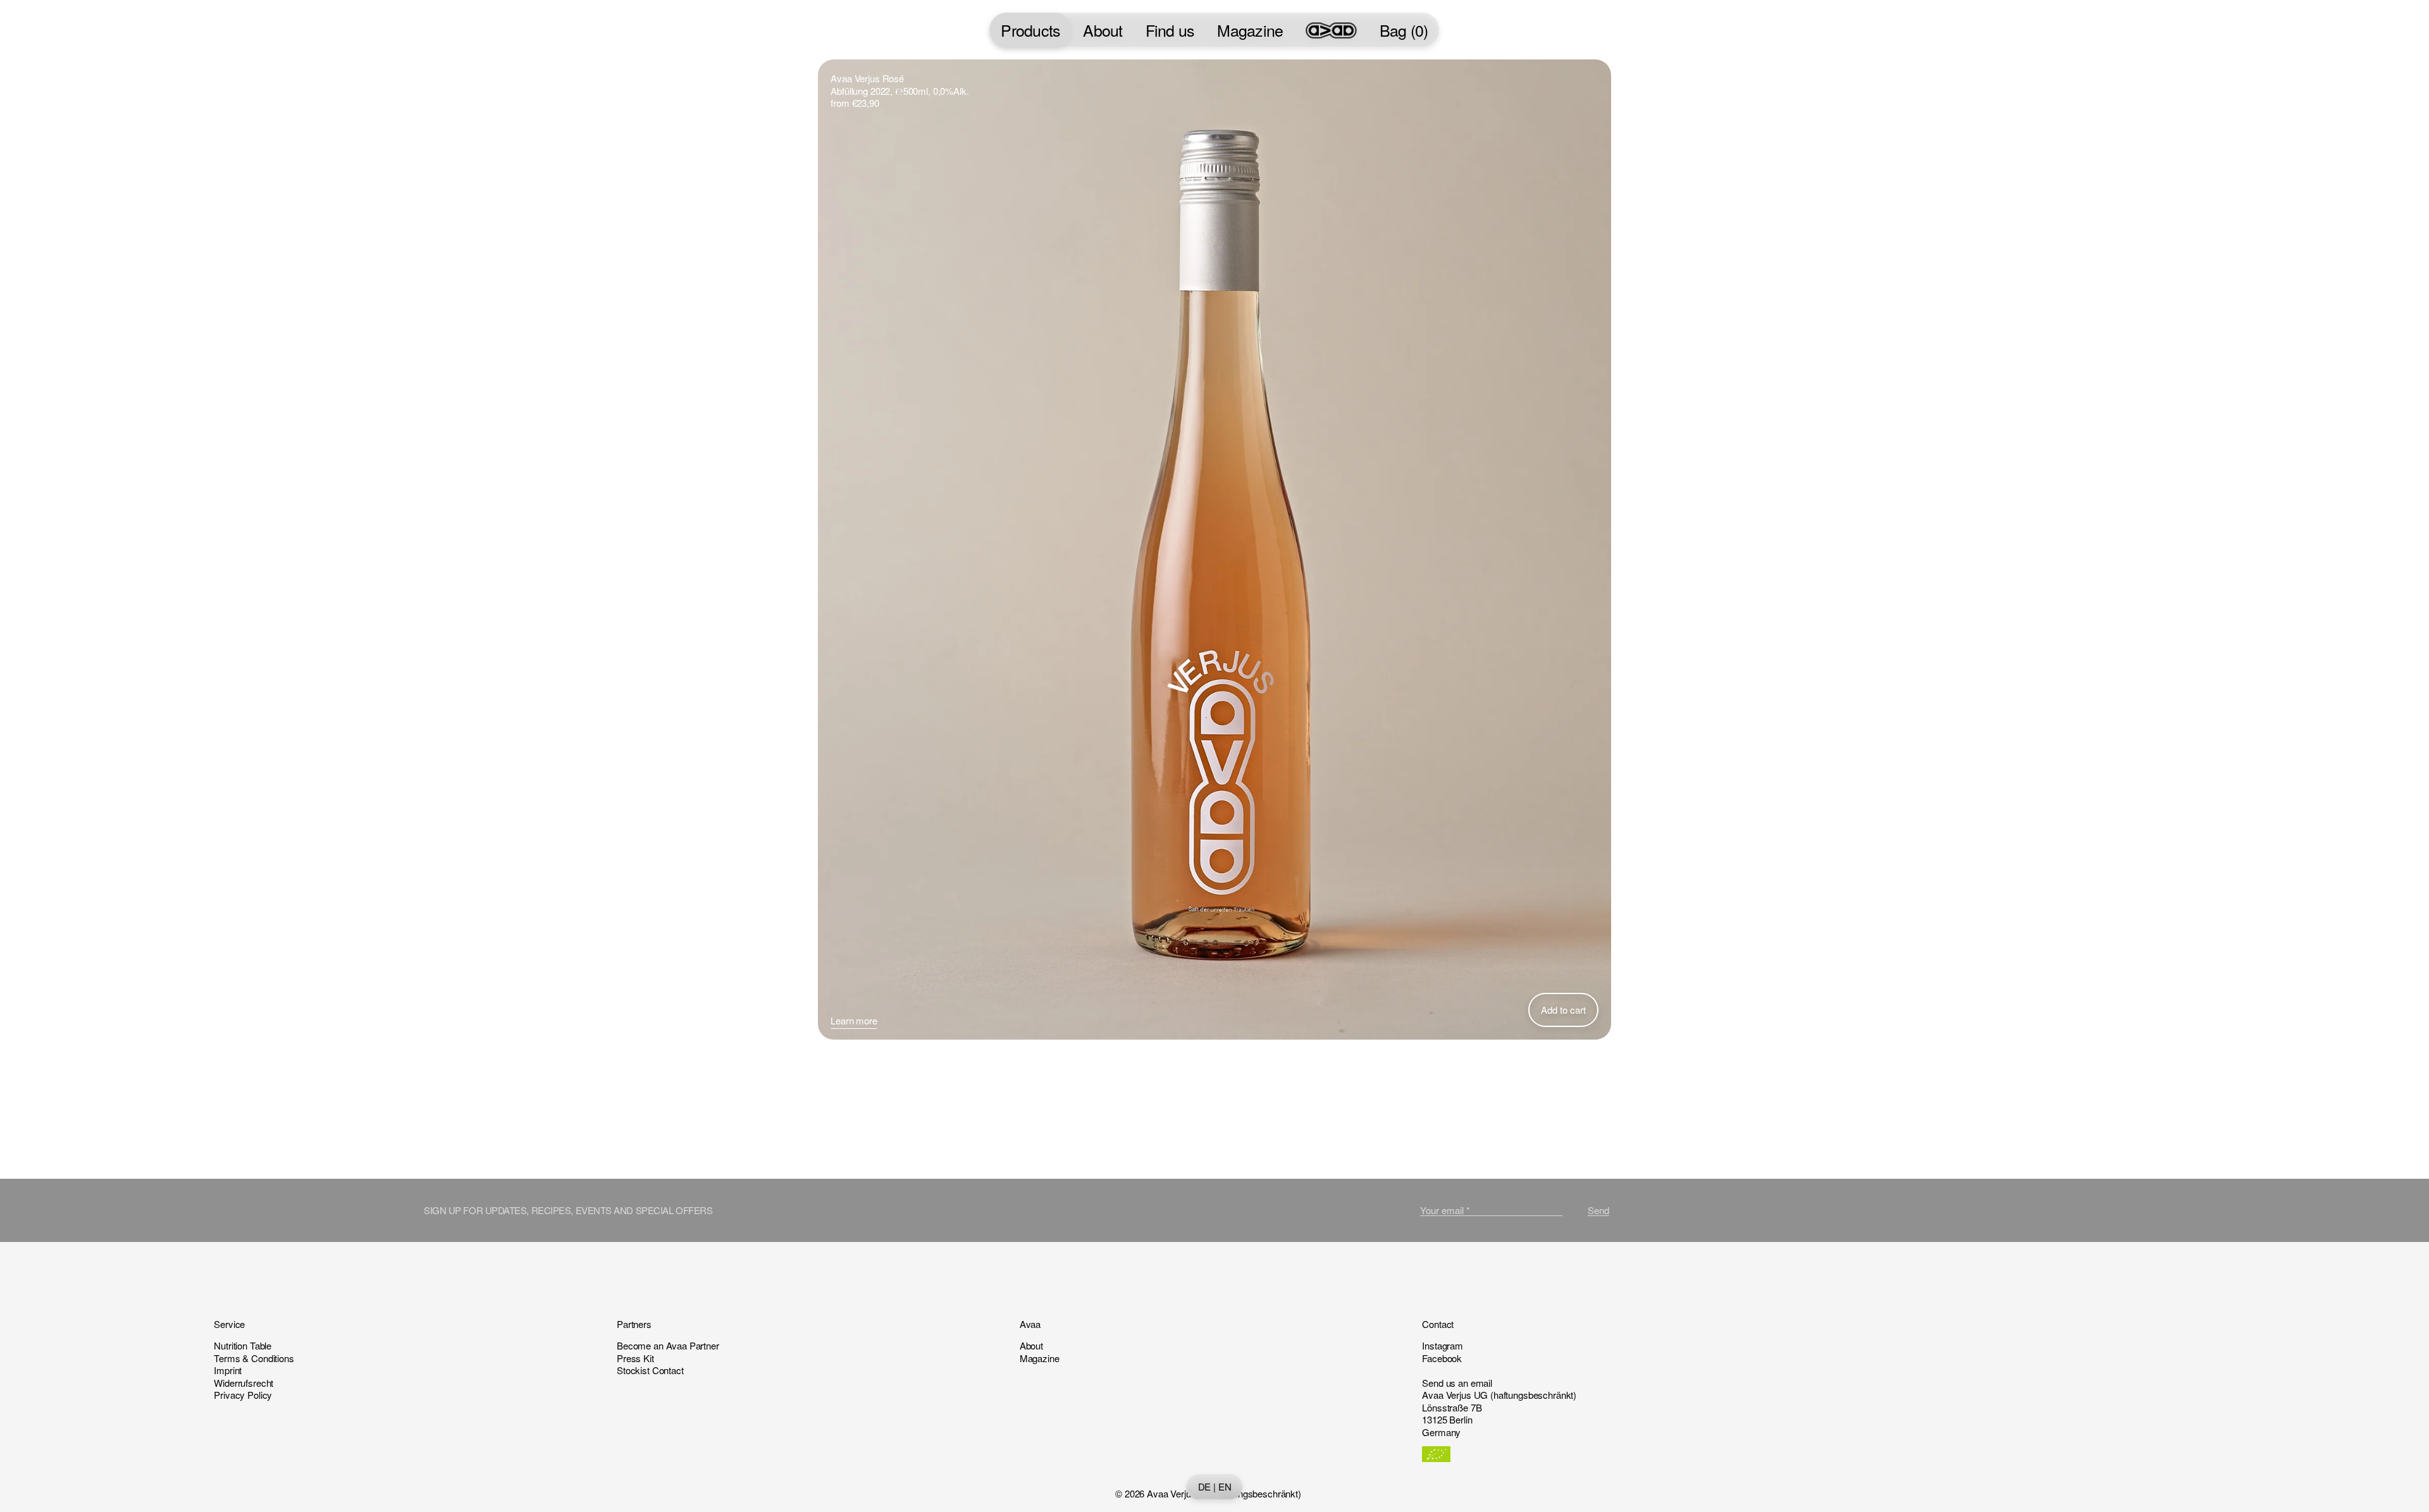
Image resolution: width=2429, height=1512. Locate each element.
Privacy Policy (243, 1395)
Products (1030, 30)
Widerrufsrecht (244, 1383)
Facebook (1442, 1358)
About (1103, 30)
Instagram (1443, 1345)
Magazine (1250, 30)
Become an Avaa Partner (668, 1345)
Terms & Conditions (254, 1358)
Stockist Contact (650, 1370)
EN (1225, 1487)
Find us (1170, 30)
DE (1205, 1487)
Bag (1404, 30)
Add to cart (1563, 1010)
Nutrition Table (243, 1345)
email (1481, 1383)
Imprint (228, 1370)
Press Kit (635, 1358)
